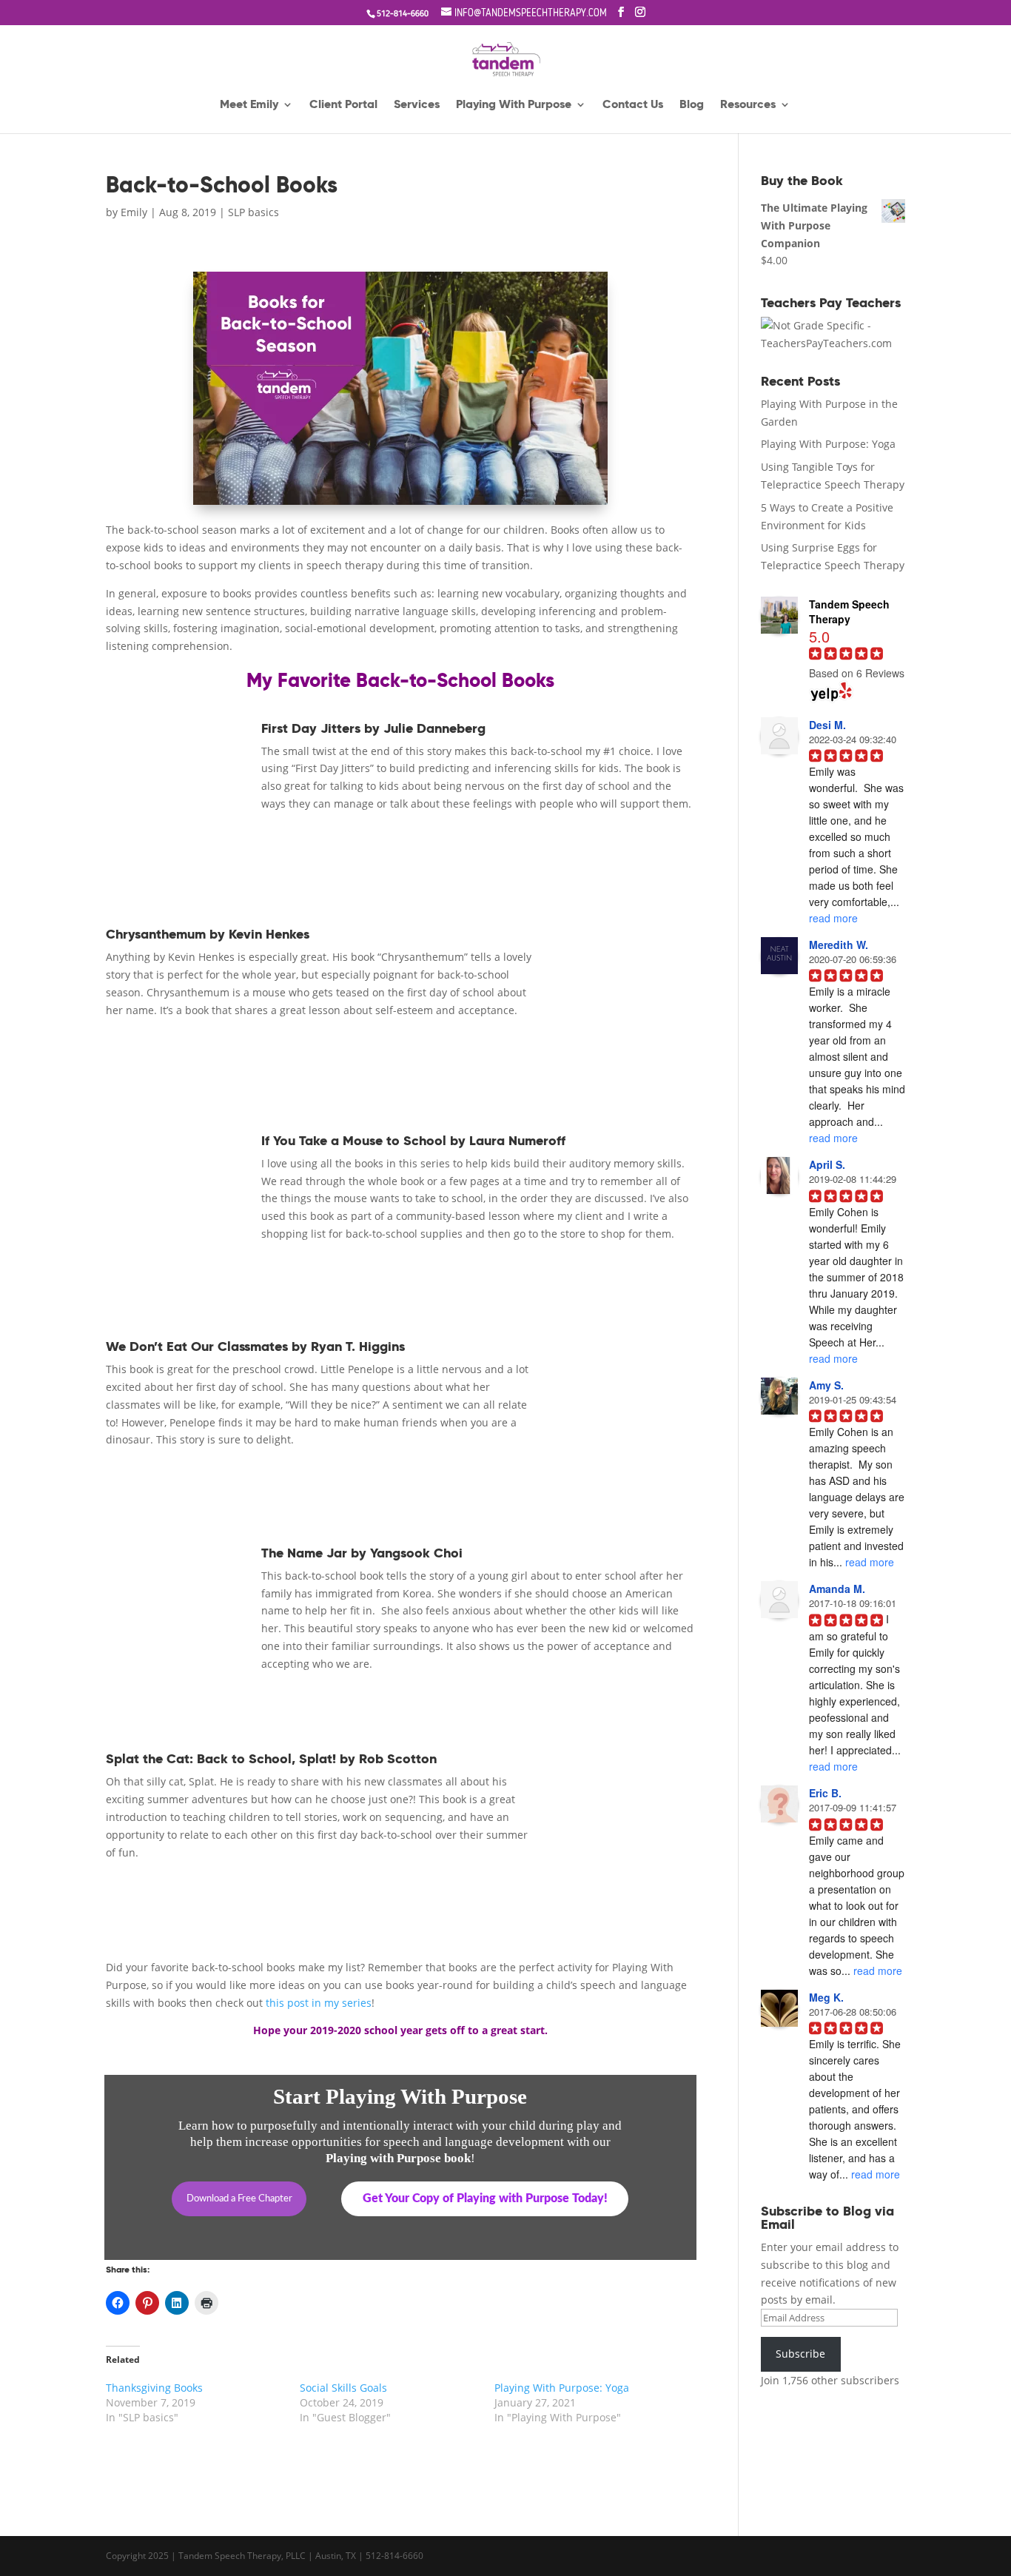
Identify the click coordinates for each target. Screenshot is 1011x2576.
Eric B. (825, 1793)
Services (417, 105)
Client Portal (343, 105)
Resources (748, 105)
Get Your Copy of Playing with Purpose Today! (485, 2198)
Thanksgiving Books (154, 2388)
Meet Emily (249, 105)
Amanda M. (837, 1589)
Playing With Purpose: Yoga (562, 2388)
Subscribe (800, 2354)
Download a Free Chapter (239, 2199)
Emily (134, 212)
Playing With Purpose (514, 105)
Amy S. (826, 1385)
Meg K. (826, 1997)
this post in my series (319, 2003)
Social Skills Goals (343, 2388)
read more (833, 918)
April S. (827, 1164)
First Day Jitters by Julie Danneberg (373, 728)
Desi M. (827, 725)
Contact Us (633, 105)
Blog (692, 105)
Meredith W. (839, 945)
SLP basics (253, 212)
